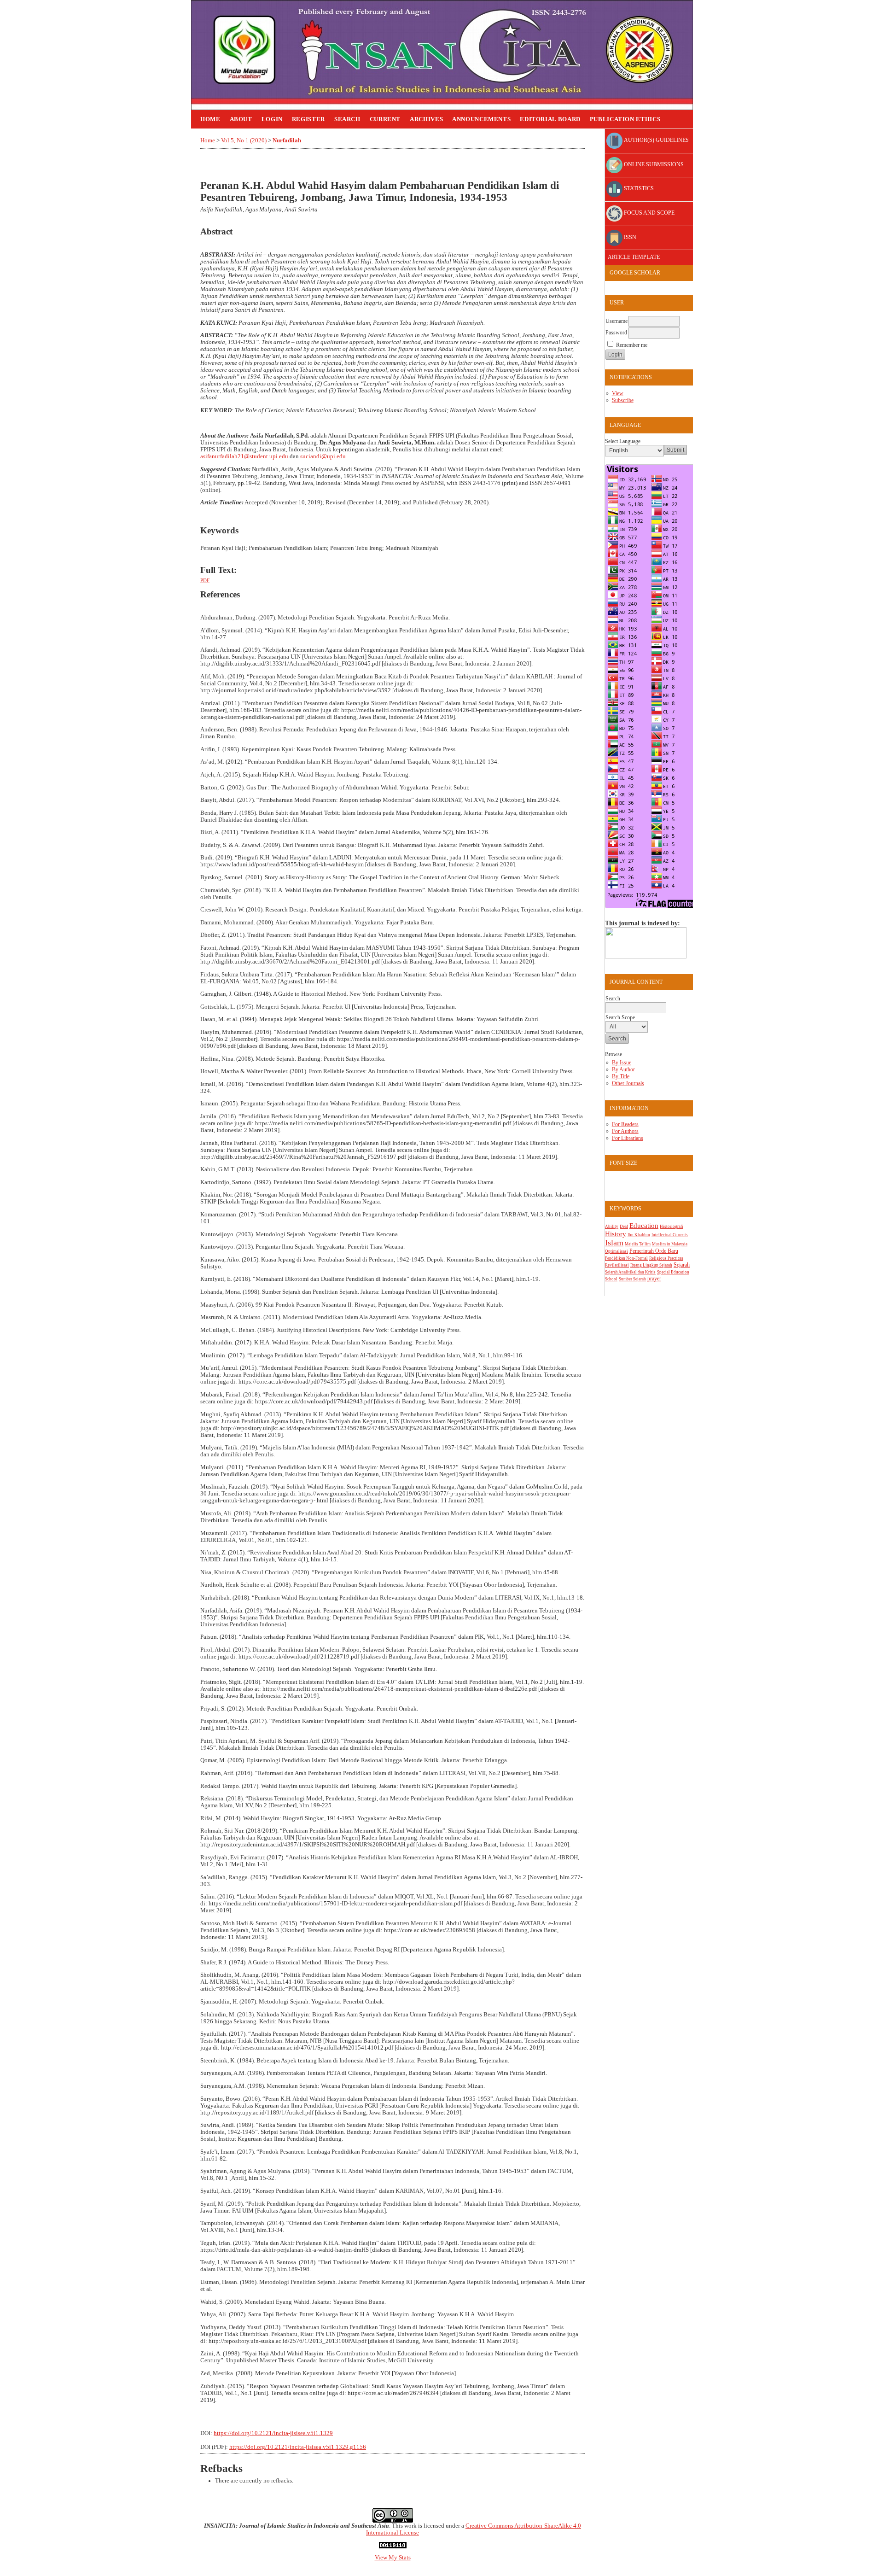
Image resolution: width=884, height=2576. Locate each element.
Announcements (481, 119)
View (618, 393)
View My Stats (393, 2558)
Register (308, 119)
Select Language (623, 441)
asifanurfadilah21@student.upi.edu (244, 456)
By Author (623, 1069)
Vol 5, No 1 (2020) (244, 140)
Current (385, 119)
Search (347, 119)
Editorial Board (550, 119)
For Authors (625, 1131)
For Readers (625, 1124)
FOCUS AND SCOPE (648, 213)
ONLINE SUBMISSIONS (653, 164)
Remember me (632, 345)
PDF (205, 580)
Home (210, 119)
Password (616, 333)
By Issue (622, 1063)
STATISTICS (638, 189)
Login (272, 119)
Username (616, 321)
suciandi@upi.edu (323, 456)
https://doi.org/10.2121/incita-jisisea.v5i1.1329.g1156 (298, 2447)
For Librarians (628, 1138)
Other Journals (628, 1083)
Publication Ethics (625, 119)
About (241, 119)
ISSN (629, 237)
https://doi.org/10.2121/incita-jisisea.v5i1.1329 (273, 2433)
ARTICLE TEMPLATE (633, 257)
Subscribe (623, 400)
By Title (621, 1076)
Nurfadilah (287, 140)
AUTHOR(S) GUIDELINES (656, 140)
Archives (426, 119)
